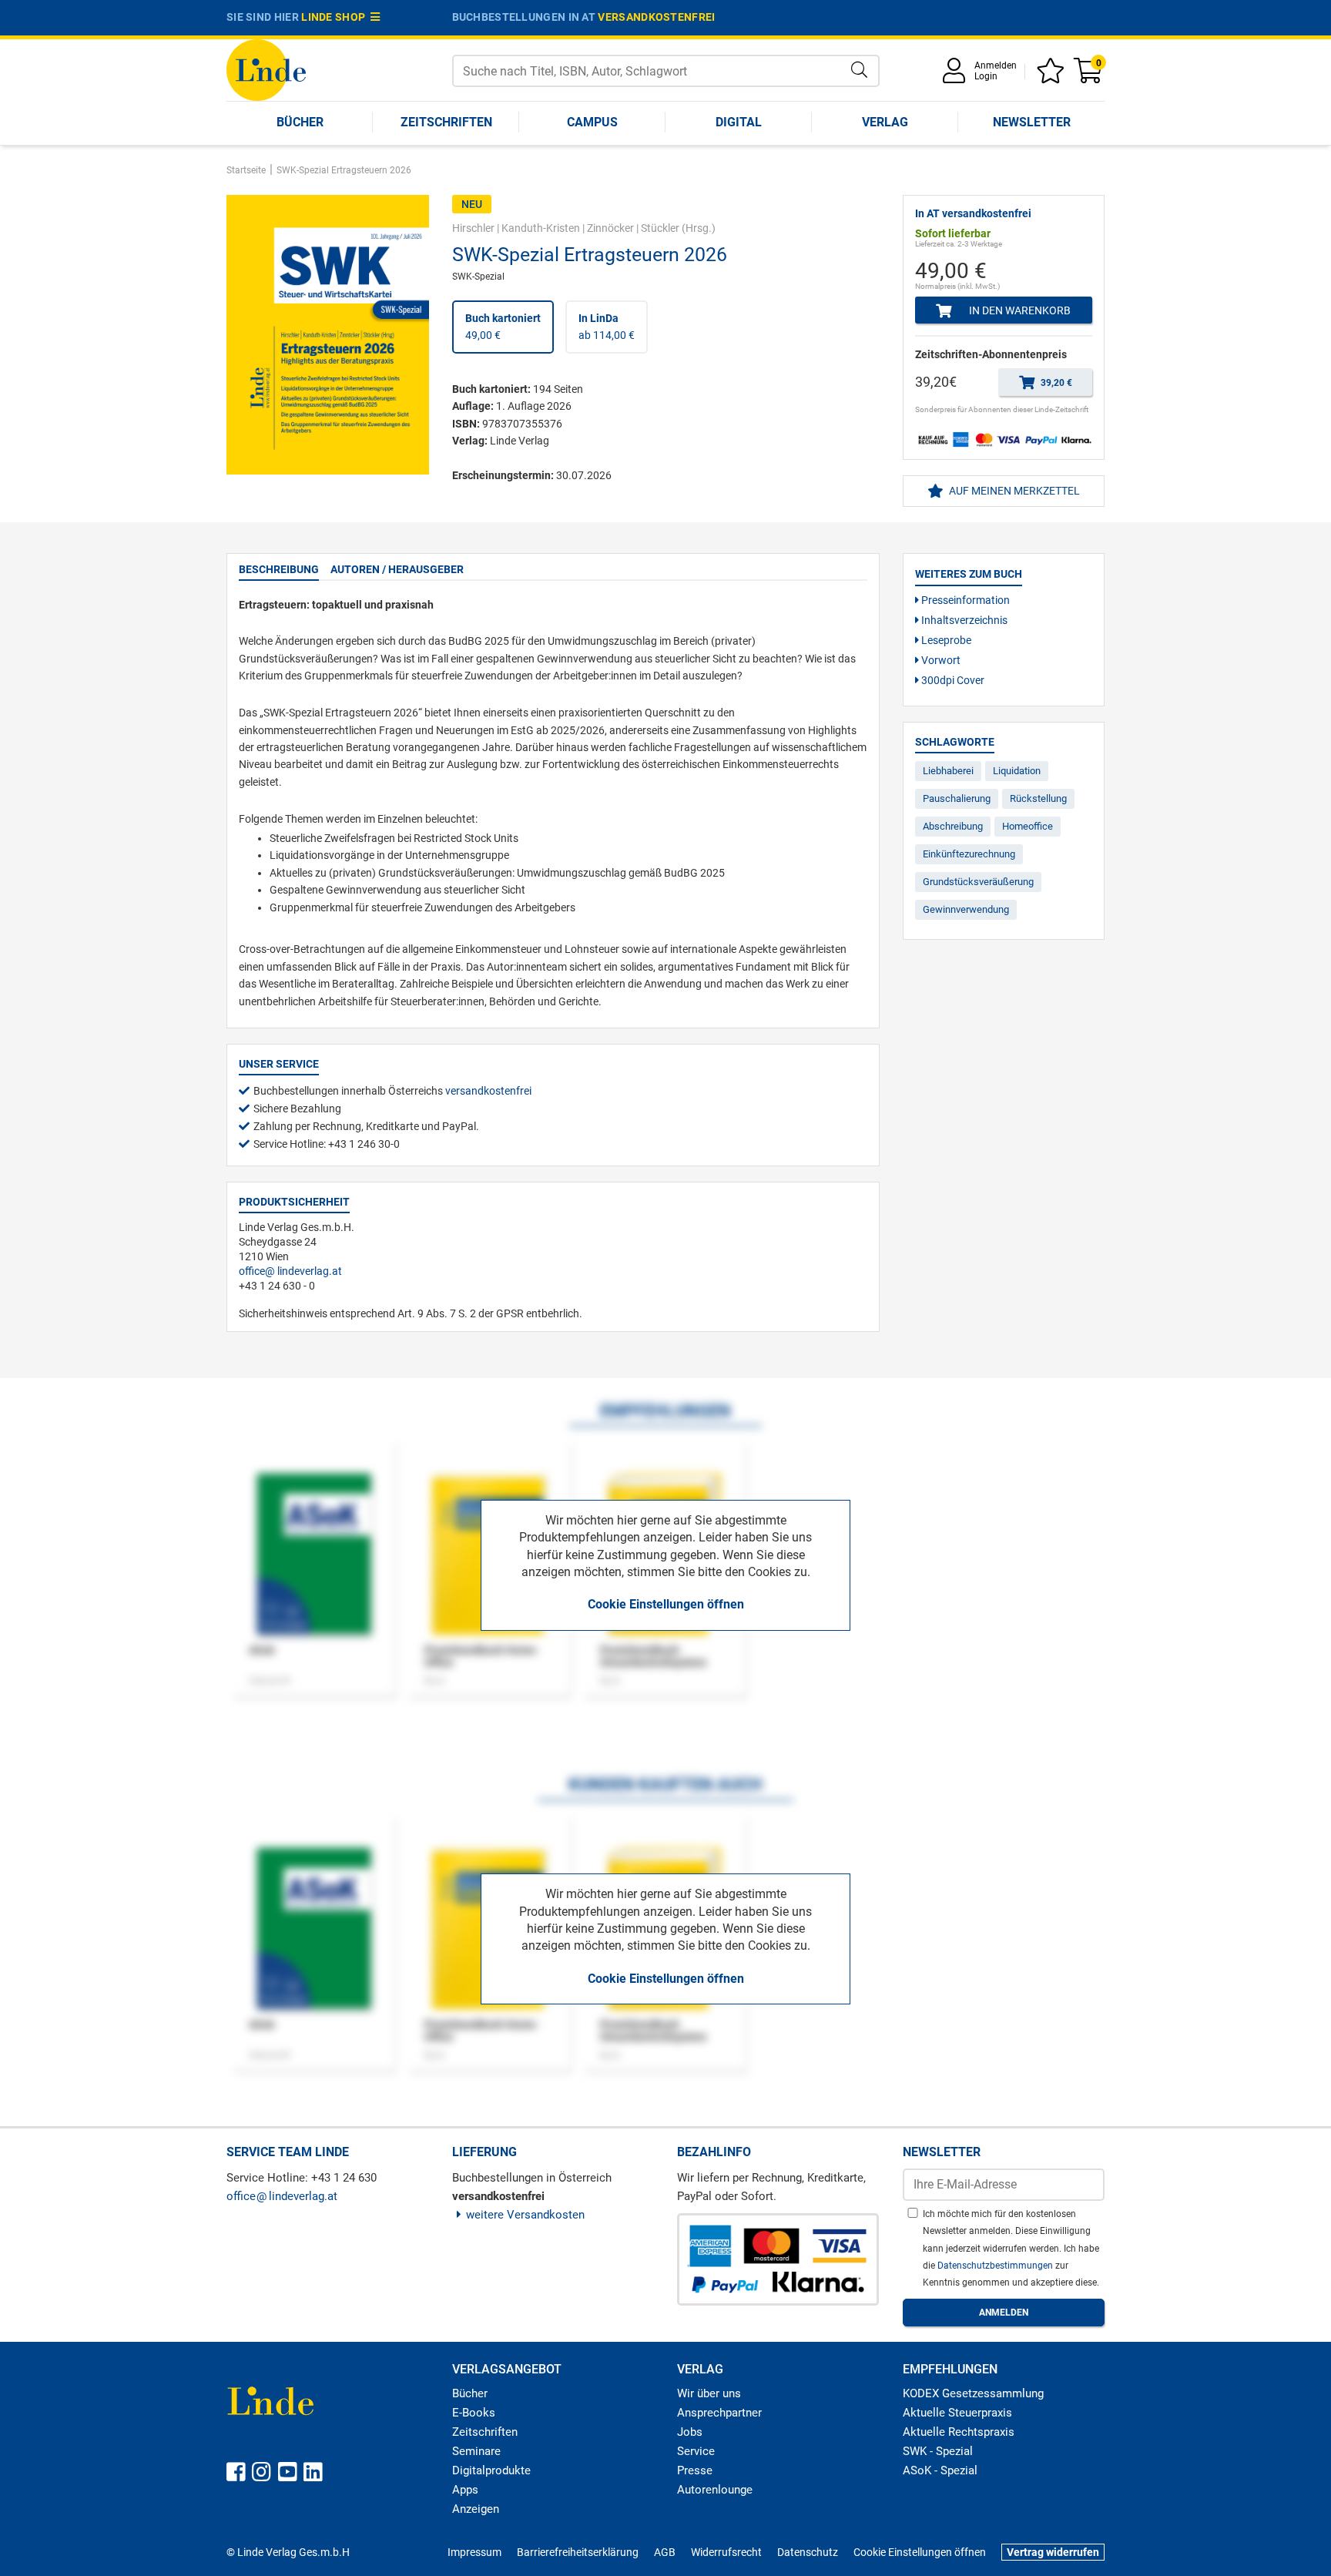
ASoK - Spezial (940, 2470)
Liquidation (1017, 771)
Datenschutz (808, 2552)
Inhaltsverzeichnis (963, 620)
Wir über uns (709, 2393)
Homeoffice (1028, 826)
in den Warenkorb (1019, 310)
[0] (1089, 76)
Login (986, 76)
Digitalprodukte (491, 2470)
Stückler (660, 228)
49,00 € (503, 327)
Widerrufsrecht (726, 2552)
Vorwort (940, 660)
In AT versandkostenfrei (973, 213)
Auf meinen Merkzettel (1013, 491)
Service (696, 2451)
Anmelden (996, 65)
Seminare (476, 2451)
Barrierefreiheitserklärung (578, 2552)
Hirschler (473, 228)
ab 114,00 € (607, 327)
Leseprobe (945, 640)
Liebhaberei (948, 771)
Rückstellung (1038, 798)
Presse (695, 2470)
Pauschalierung (957, 798)
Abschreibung (953, 826)
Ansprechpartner (719, 2413)
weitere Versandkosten (525, 2215)
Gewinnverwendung (966, 909)
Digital (739, 122)
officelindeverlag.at (290, 1271)
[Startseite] (266, 69)
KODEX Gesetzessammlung (973, 2393)
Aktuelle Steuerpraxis (957, 2413)
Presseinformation (964, 600)
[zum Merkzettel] (1053, 76)
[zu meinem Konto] (957, 76)
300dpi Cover (952, 680)
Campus (592, 122)
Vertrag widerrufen (1053, 2552)
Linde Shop (336, 17)
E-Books (474, 2413)
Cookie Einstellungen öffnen (666, 1604)
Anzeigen (476, 2509)
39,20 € (1055, 383)
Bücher (300, 122)
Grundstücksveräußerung (978, 882)
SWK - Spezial (938, 2451)
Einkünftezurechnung (969, 854)
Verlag (885, 122)
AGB (665, 2552)
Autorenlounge (715, 2490)
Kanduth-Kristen (541, 228)
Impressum (474, 2552)
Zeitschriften (446, 122)
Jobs (690, 2432)
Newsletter (1032, 122)
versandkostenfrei (656, 17)
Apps (465, 2490)
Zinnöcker (610, 228)
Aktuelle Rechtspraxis (959, 2432)
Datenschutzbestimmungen (996, 2266)
